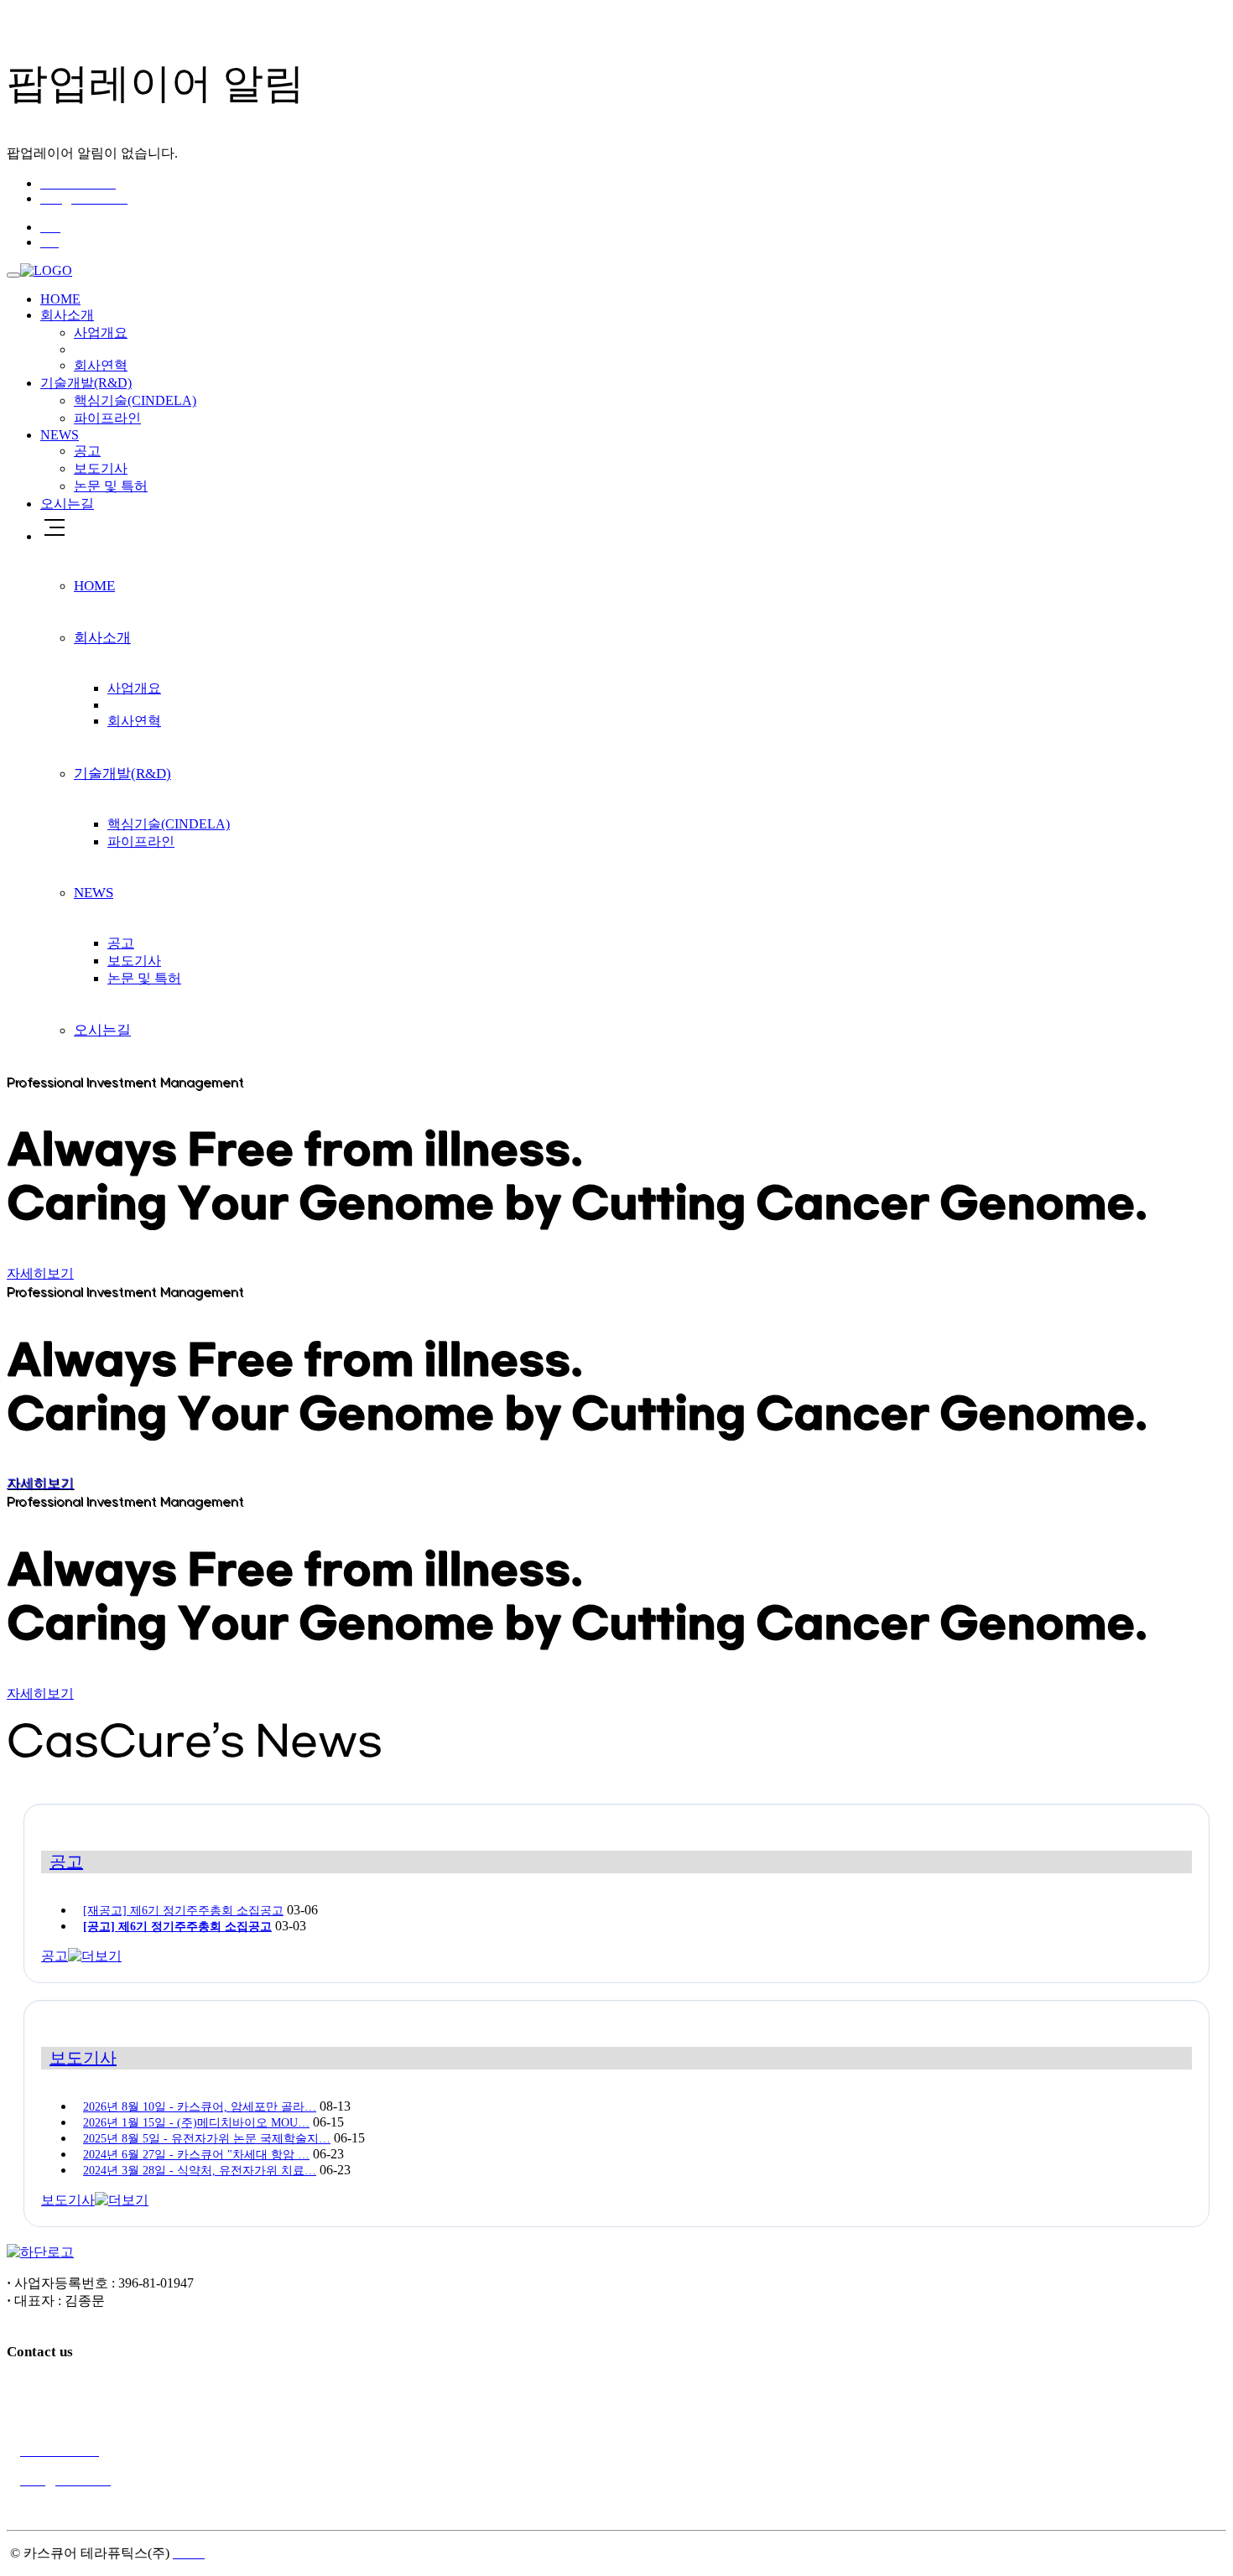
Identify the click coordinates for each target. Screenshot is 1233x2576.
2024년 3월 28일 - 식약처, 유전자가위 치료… (200, 2171)
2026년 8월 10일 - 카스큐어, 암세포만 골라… (200, 2107)
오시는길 (67, 504)
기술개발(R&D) (86, 383)
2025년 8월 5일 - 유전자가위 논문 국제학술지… (207, 2139)
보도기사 (101, 468)
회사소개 (67, 315)
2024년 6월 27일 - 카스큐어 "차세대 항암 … (196, 2155)
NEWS (60, 435)
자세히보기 (40, 1273)
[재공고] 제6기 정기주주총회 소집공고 (183, 1911)
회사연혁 (101, 365)
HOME (60, 299)
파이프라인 (107, 418)
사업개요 (101, 332)
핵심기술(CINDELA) (135, 400)
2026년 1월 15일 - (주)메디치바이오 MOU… (196, 2123)
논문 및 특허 (111, 486)
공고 (87, 451)
